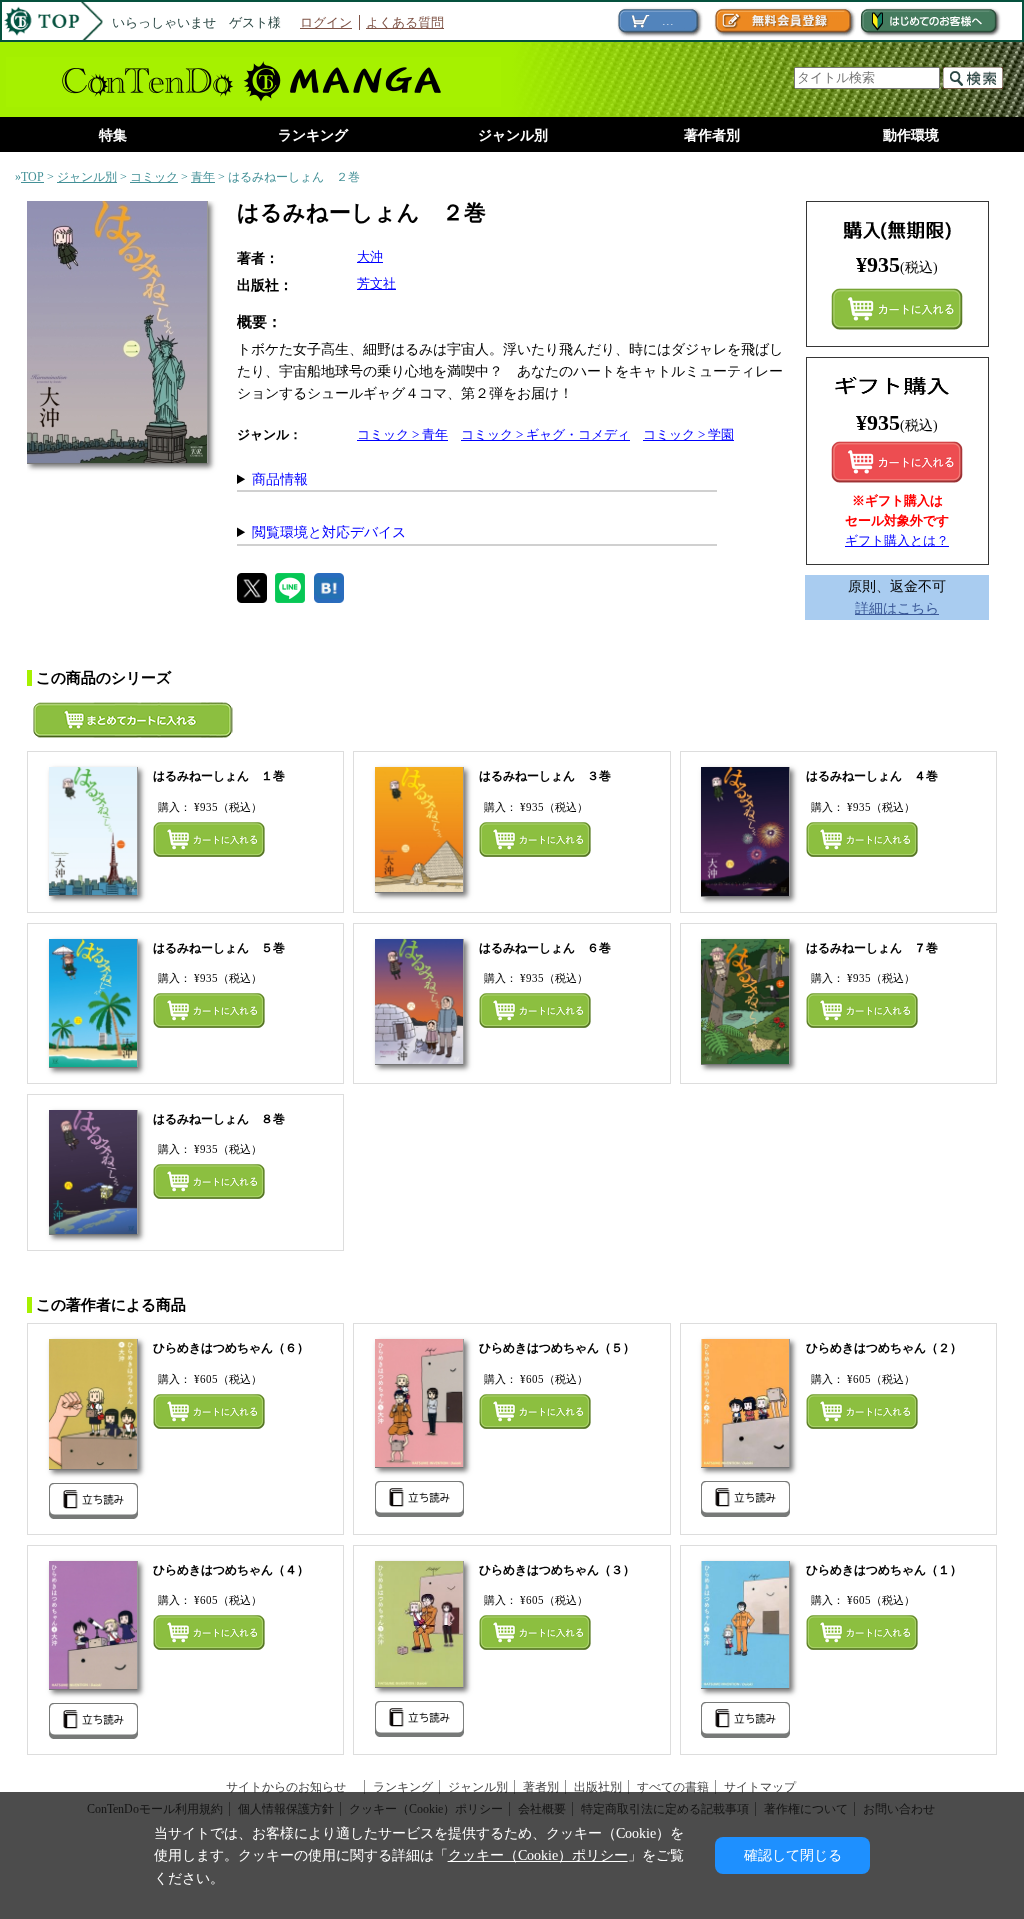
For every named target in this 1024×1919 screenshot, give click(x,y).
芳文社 (376, 283)
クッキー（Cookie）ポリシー (538, 1855)
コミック (154, 177)
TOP (32, 177)
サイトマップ (760, 1787)
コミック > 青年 (402, 434)
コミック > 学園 (688, 434)
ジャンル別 (513, 135)
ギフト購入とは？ (897, 540)
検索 (973, 78)
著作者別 (712, 135)
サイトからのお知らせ (292, 1787)
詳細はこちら (897, 608)
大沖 (370, 256)
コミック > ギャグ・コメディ (545, 434)
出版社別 (598, 1787)
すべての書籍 (673, 1787)
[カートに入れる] (897, 462)
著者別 (541, 1787)
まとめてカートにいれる (897, 309)
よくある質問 (405, 22)
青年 (203, 177)
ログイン (326, 22)
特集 (113, 135)
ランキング (313, 135)
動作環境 (911, 135)
